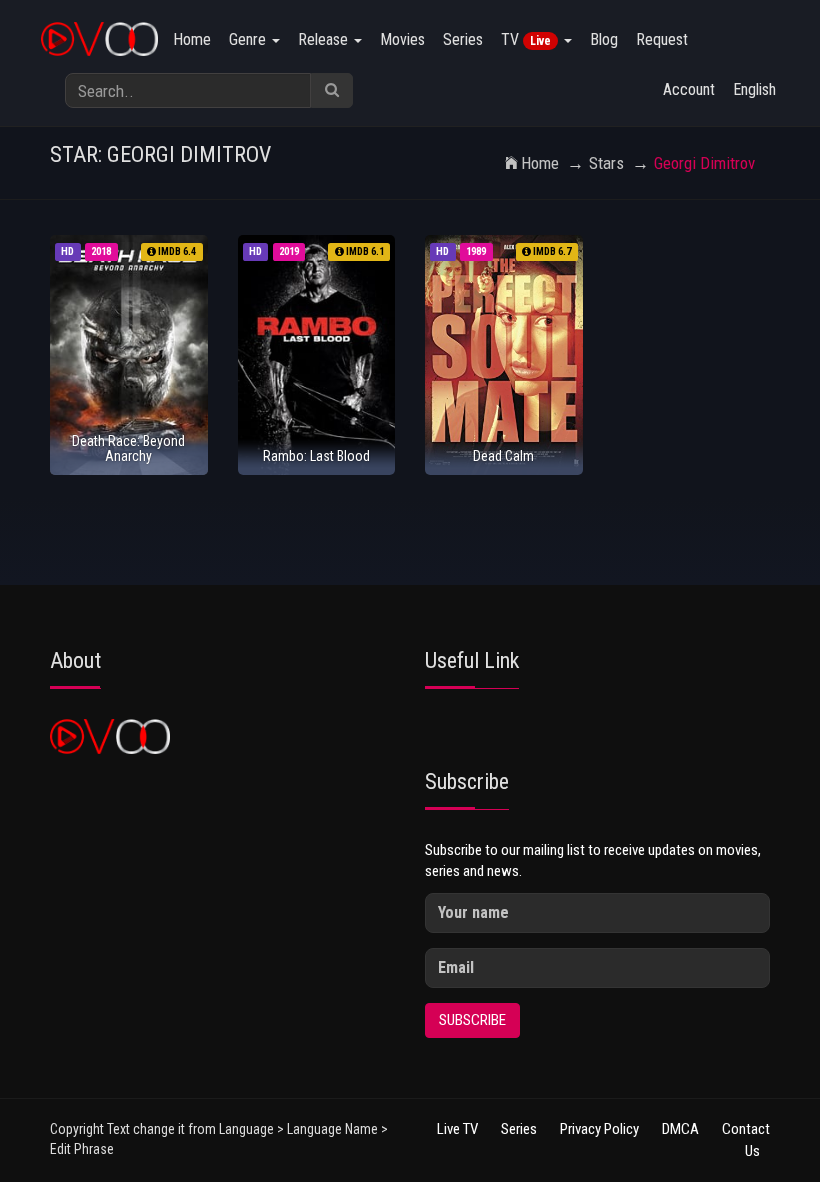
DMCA (680, 1129)
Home (192, 39)
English (754, 89)
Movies (402, 39)
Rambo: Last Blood (316, 456)
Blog (604, 39)
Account (689, 89)
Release (325, 39)
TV (526, 39)
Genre (249, 39)
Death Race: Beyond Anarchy (128, 448)
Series (463, 39)
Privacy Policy (599, 1129)
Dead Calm (503, 456)
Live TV (457, 1129)
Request (662, 39)
